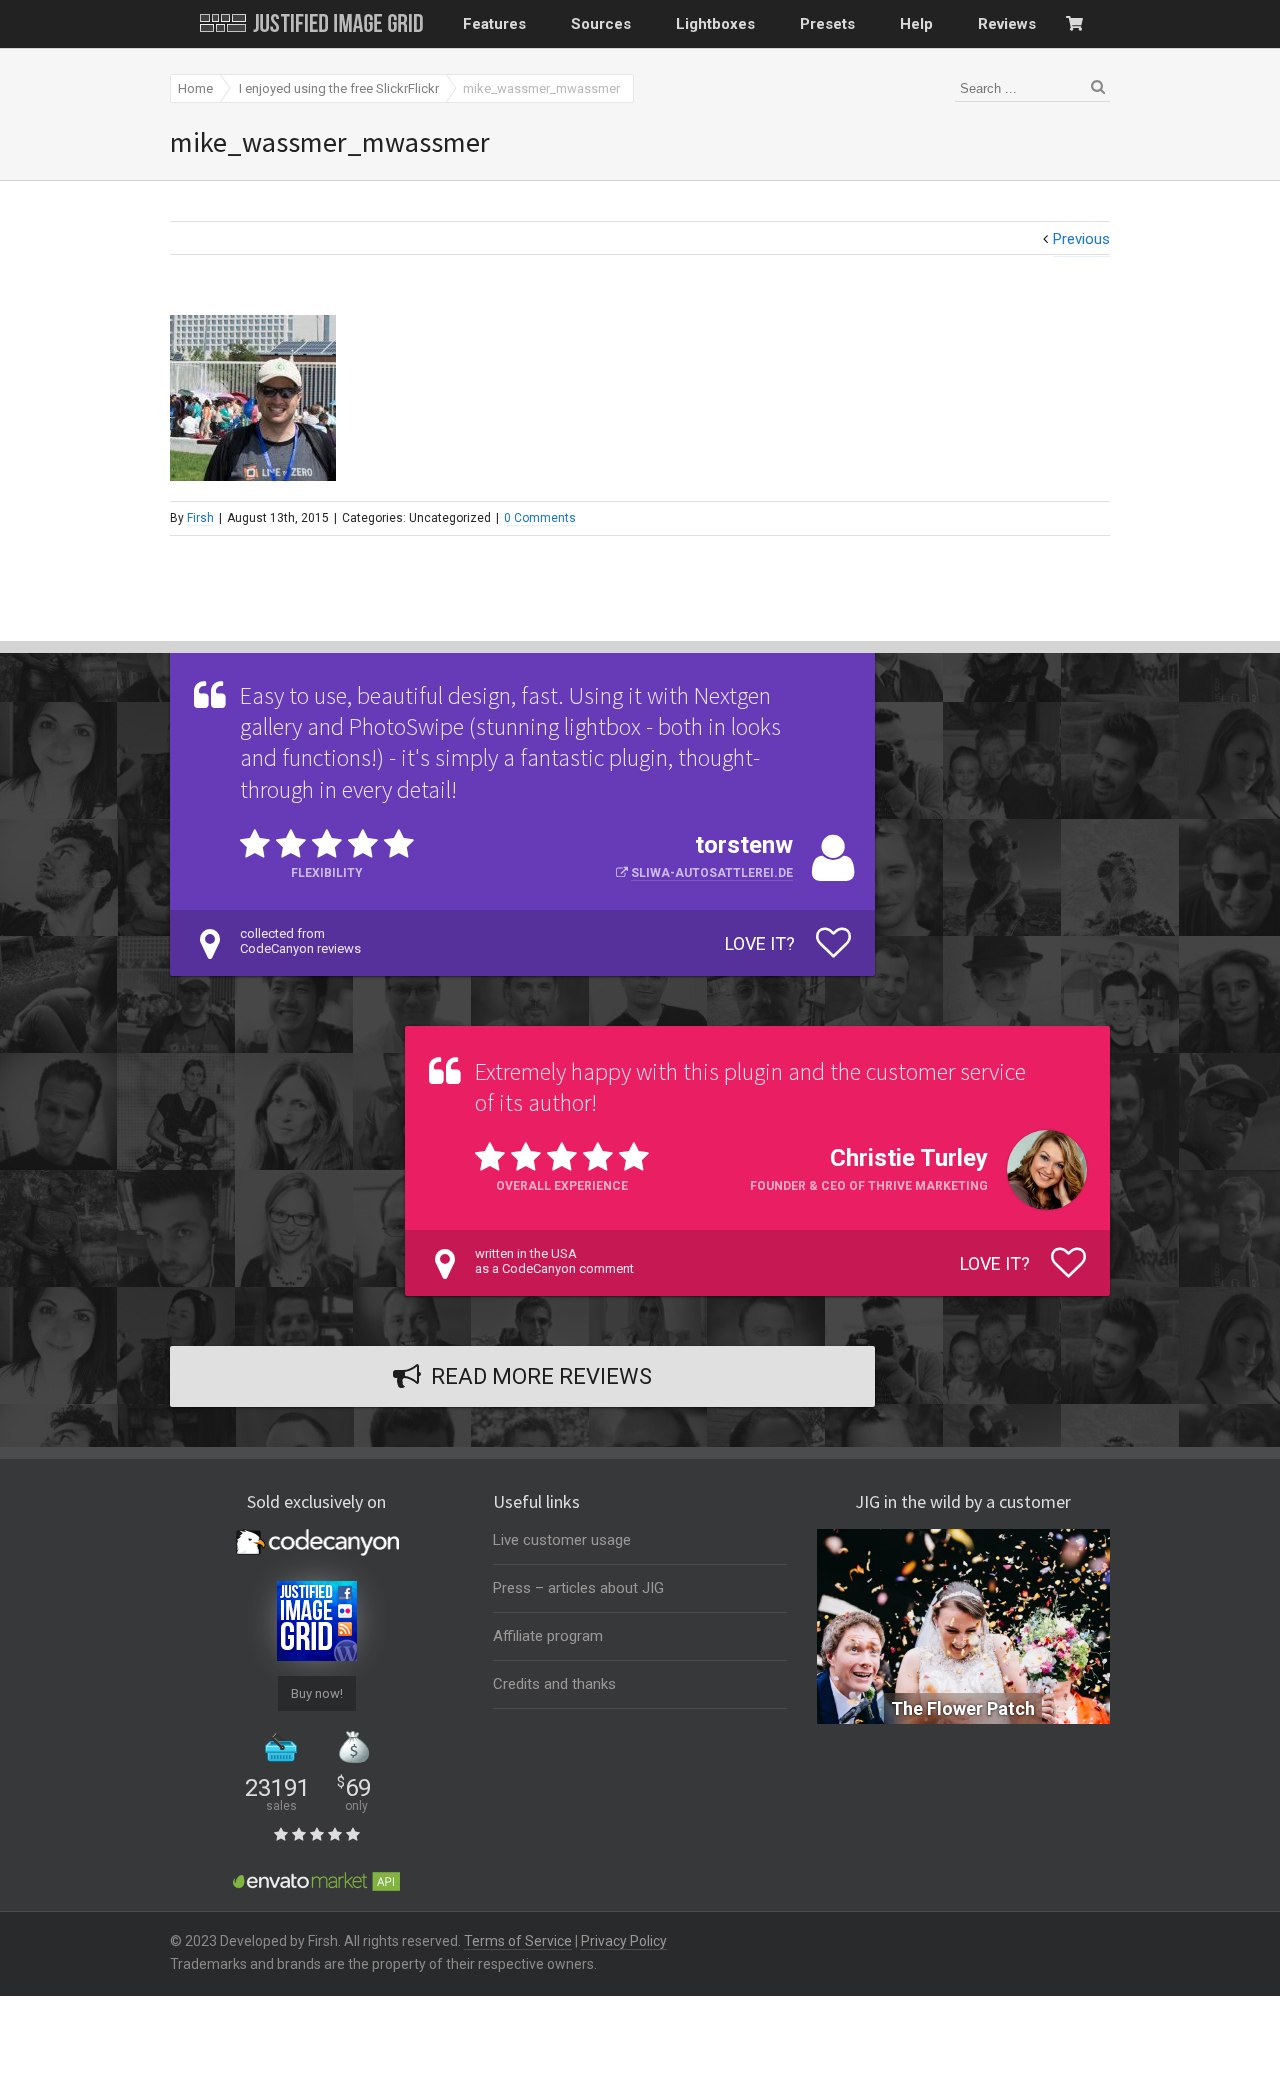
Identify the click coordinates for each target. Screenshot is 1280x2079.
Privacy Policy (624, 1941)
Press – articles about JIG (578, 1588)
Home (195, 88)
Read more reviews (541, 1376)
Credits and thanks (554, 1684)
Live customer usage (562, 1540)
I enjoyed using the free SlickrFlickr (339, 88)
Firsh (200, 518)
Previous (1081, 239)
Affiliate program (548, 1636)
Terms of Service (518, 1941)
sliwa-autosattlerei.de (712, 873)
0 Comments (540, 518)
